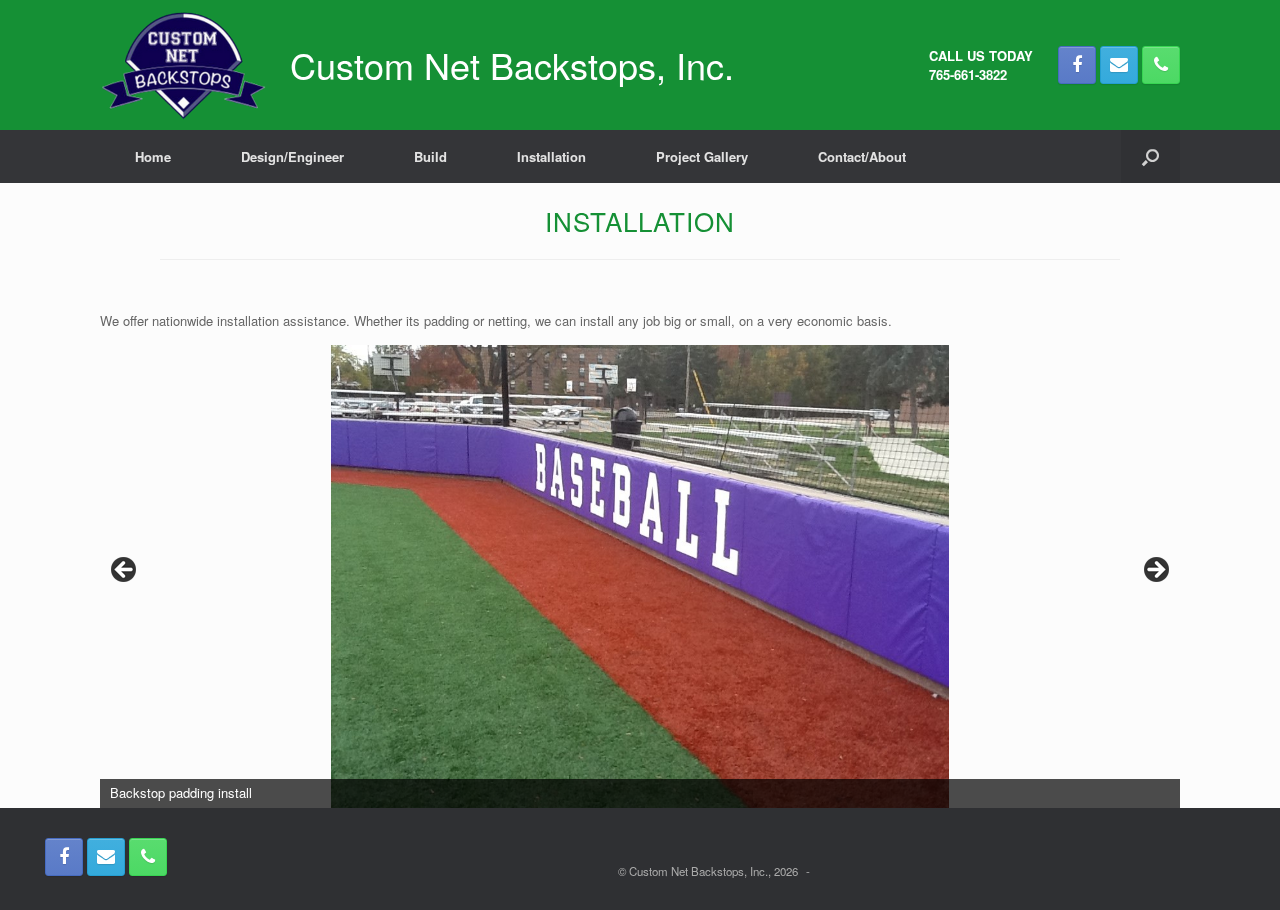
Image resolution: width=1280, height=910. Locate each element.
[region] (640, 576)
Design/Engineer (292, 156)
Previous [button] (125, 571)
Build (430, 156)
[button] (1150, 156)
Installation (551, 156)
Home (153, 156)
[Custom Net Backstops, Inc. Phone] (1161, 65)
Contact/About (862, 156)
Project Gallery (702, 156)
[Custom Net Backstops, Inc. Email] (1119, 65)
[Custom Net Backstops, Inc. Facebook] (1077, 65)
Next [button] (1155, 571)
